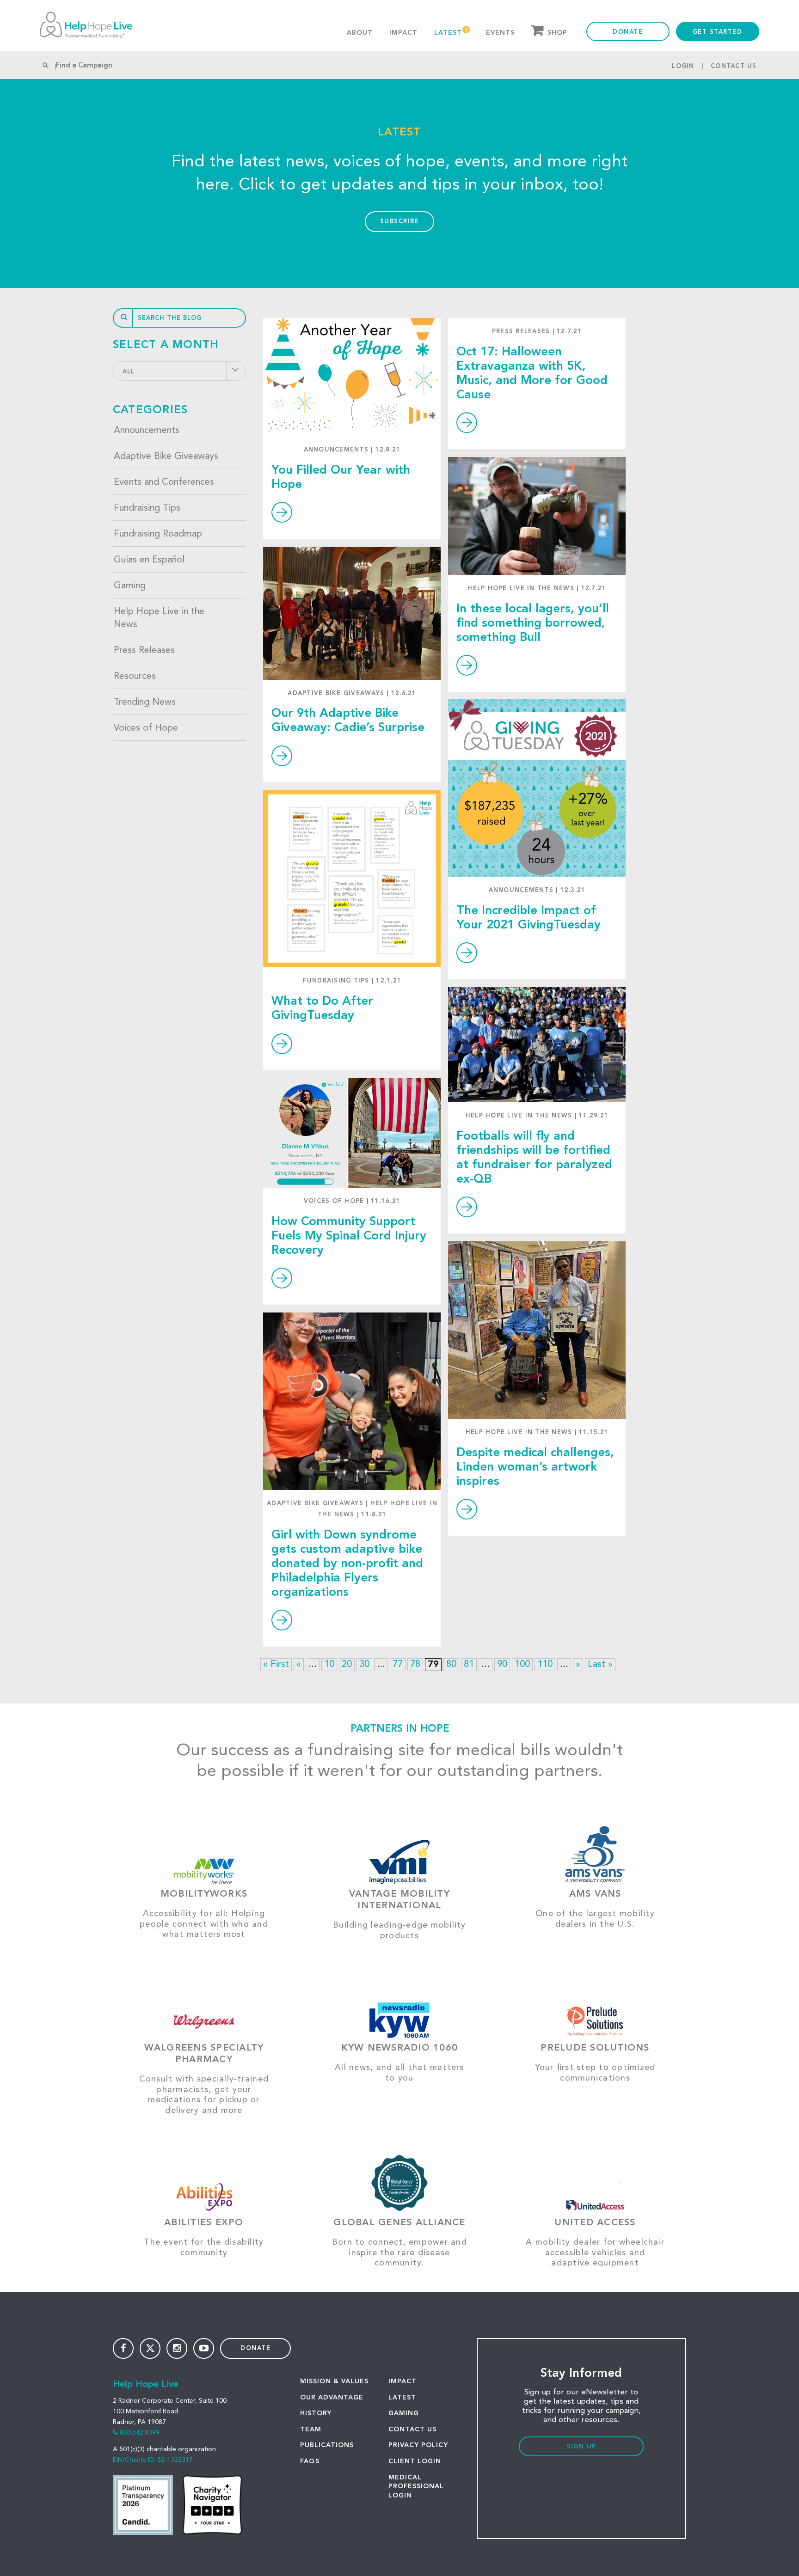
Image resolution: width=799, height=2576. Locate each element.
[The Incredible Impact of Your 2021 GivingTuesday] (537, 788)
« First (276, 1665)
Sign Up (581, 2447)
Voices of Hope (146, 728)
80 (451, 1665)
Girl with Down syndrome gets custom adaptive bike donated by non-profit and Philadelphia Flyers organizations (347, 1564)
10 (329, 1665)
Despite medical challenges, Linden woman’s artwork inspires (535, 1467)
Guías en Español (149, 560)
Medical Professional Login (416, 2487)
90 (502, 1665)
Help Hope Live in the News (159, 618)
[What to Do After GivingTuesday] (352, 879)
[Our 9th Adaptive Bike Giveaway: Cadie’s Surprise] (352, 613)
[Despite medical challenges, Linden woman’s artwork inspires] (537, 1330)
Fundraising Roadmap (158, 534)
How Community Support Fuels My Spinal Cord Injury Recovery (349, 1236)
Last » (600, 1665)
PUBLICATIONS (327, 2445)
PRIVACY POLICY (418, 2445)
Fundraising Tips (147, 508)
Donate (628, 32)
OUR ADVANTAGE (332, 2398)
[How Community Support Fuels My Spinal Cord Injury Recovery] (352, 1133)
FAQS (310, 2461)
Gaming (130, 586)
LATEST (402, 2398)
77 (398, 1665)
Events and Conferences (164, 482)
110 (545, 1665)
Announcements (147, 431)
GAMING (404, 2413)
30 (364, 1665)
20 (347, 1665)
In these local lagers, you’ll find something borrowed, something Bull (533, 623)
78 (415, 1665)
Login (683, 66)
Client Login (415, 2461)
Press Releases (144, 651)
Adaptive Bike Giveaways (166, 457)
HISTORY (316, 2413)
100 (522, 1665)
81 (469, 1665)
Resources (135, 677)
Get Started (718, 32)
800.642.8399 (140, 2433)
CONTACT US (412, 2429)
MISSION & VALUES (334, 2381)
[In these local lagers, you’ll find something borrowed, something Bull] (537, 516)
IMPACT (403, 2381)
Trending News (145, 702)
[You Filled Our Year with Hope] (352, 377)
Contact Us (734, 66)
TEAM (311, 2429)
